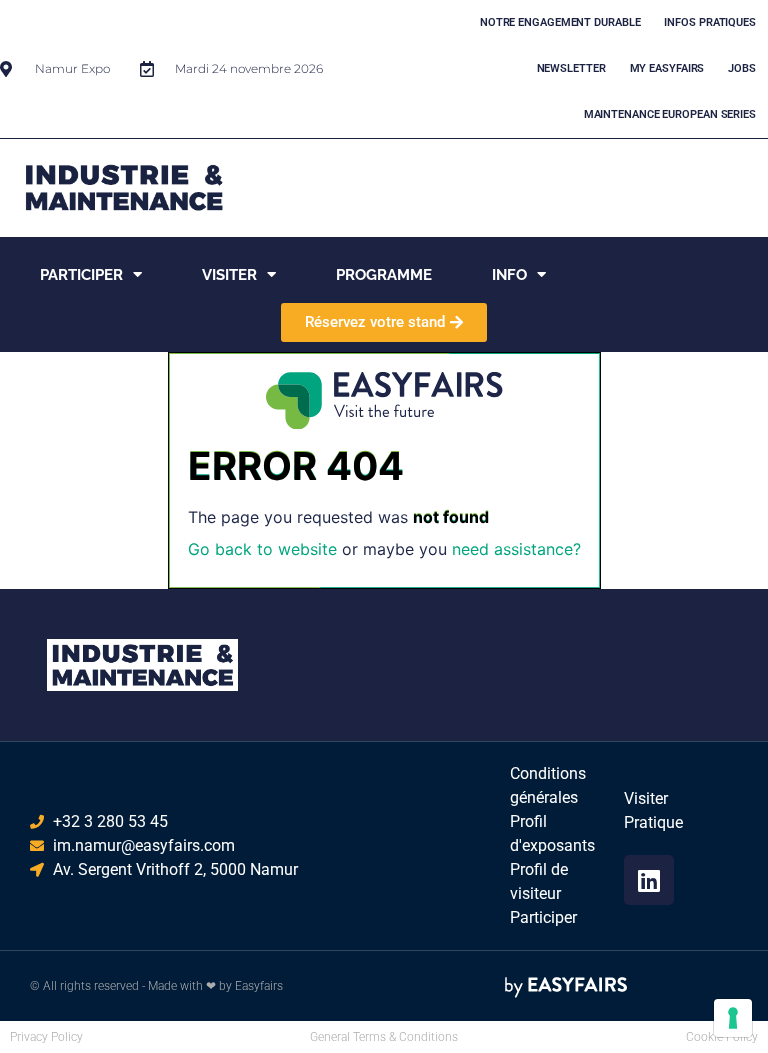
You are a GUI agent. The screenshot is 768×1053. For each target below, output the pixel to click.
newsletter (571, 68)
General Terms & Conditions (384, 1037)
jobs (742, 68)
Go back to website (262, 549)
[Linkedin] (649, 880)
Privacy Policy (46, 1037)
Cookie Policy (722, 1037)
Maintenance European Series (670, 114)
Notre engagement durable (560, 22)
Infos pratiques (710, 22)
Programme (384, 275)
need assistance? (516, 549)
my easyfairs (667, 68)
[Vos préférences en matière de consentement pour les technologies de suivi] (733, 1018)
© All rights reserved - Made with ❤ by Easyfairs (156, 986)
